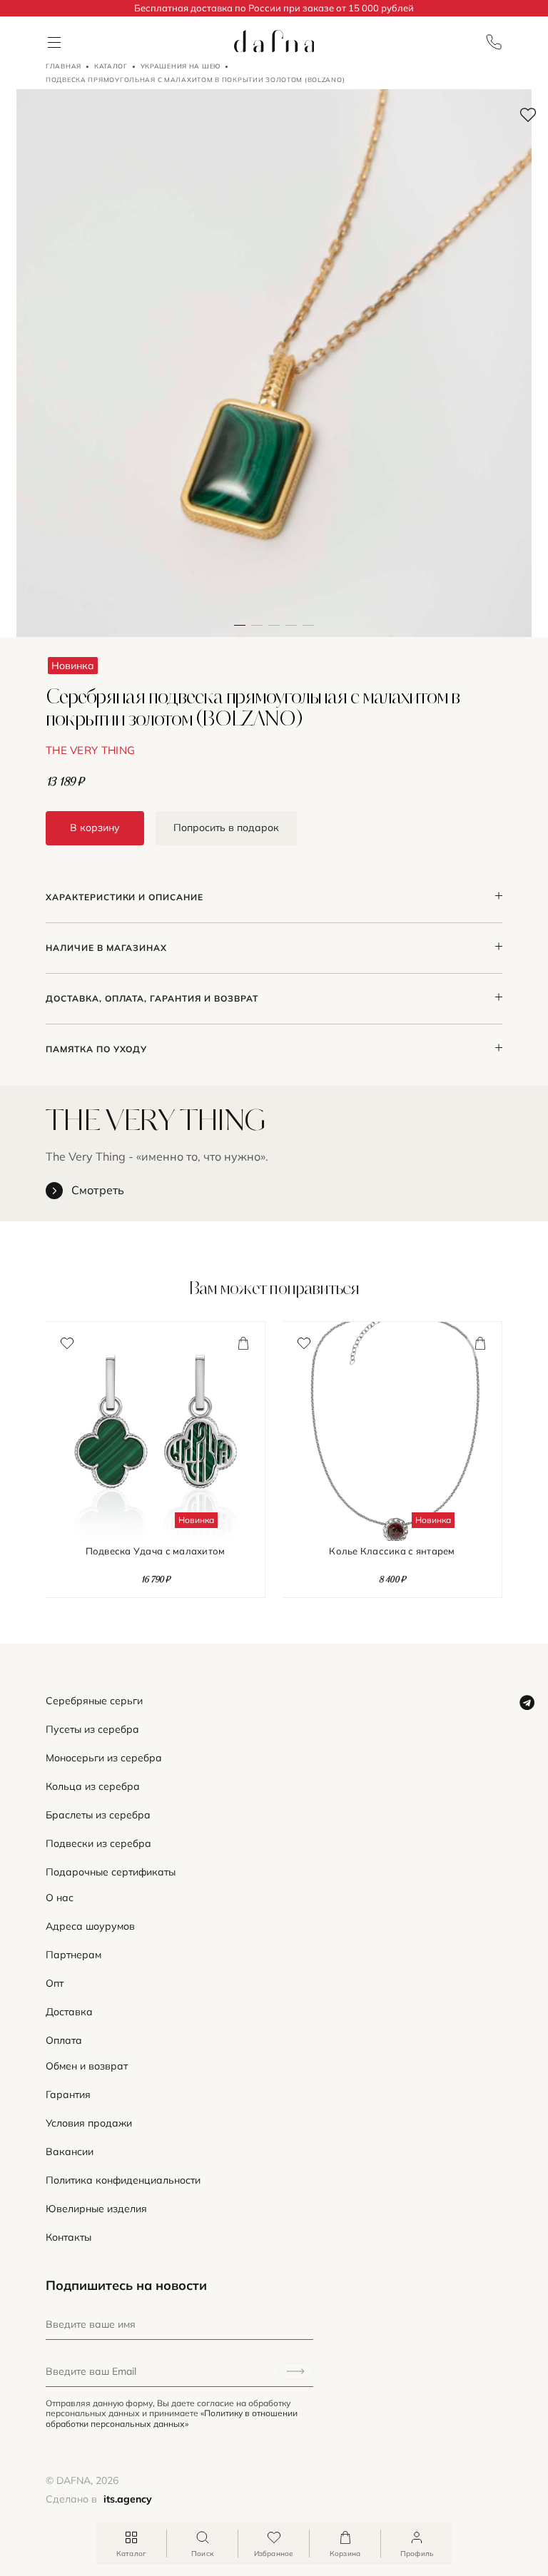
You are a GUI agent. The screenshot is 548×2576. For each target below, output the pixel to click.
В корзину (95, 828)
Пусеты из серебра (92, 1730)
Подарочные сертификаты (111, 1872)
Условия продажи (89, 2123)
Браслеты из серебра (98, 1815)
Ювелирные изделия (96, 2209)
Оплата (64, 2041)
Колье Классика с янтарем (392, 1551)
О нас (60, 1898)
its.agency (128, 2499)
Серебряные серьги (94, 1701)
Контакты (68, 2238)
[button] (257, 363)
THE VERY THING (90, 750)
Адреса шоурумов (90, 1926)
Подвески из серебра (98, 1844)
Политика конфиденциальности (123, 2180)
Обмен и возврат (87, 2066)
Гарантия (68, 2095)
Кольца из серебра (93, 1787)
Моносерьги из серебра (104, 1758)
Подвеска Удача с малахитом (156, 1551)
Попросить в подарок (226, 828)
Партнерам (73, 1955)
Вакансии (70, 2152)
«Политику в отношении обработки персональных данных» (172, 2418)
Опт (55, 1984)
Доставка (69, 2012)
